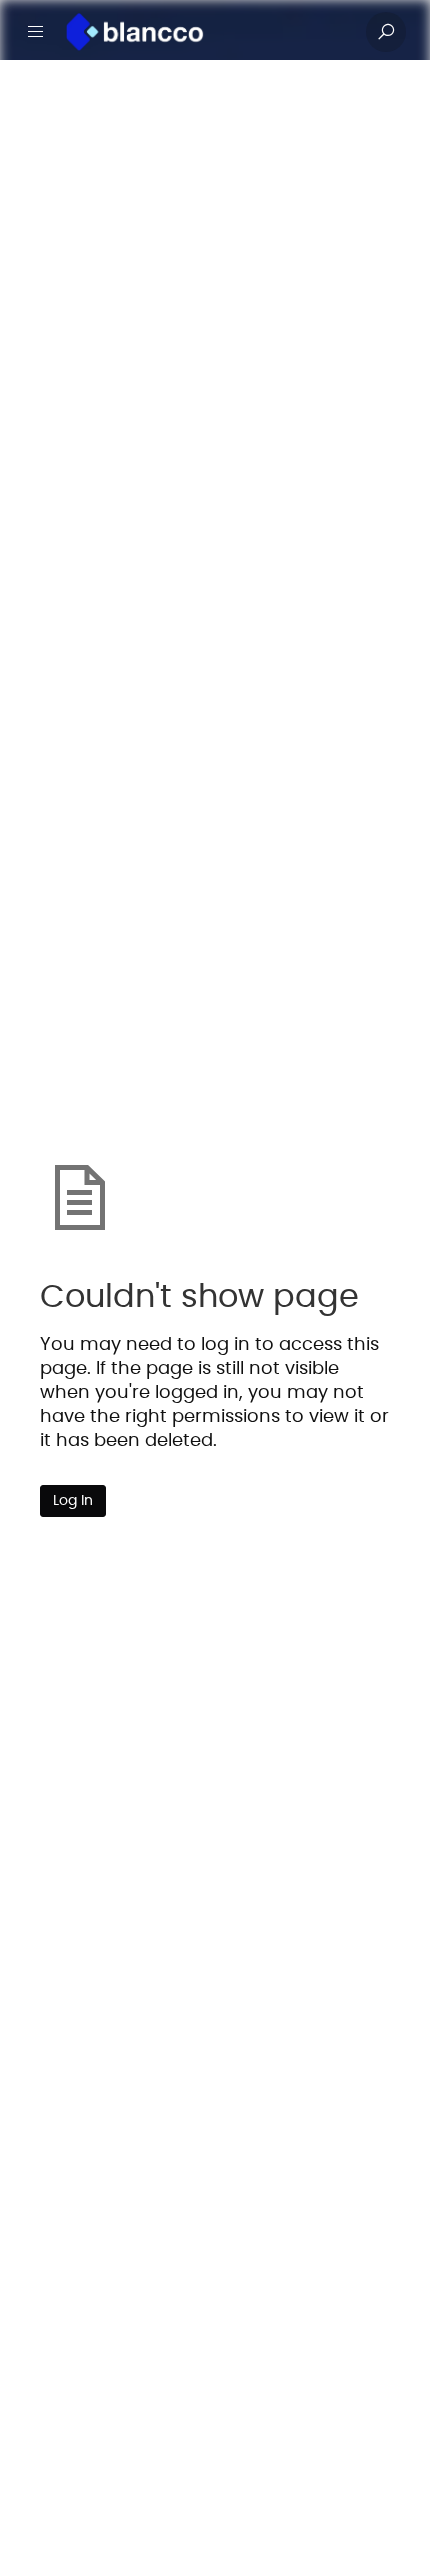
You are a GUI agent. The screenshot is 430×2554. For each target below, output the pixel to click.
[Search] (386, 32)
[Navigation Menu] (36, 32)
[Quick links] (207, 32)
